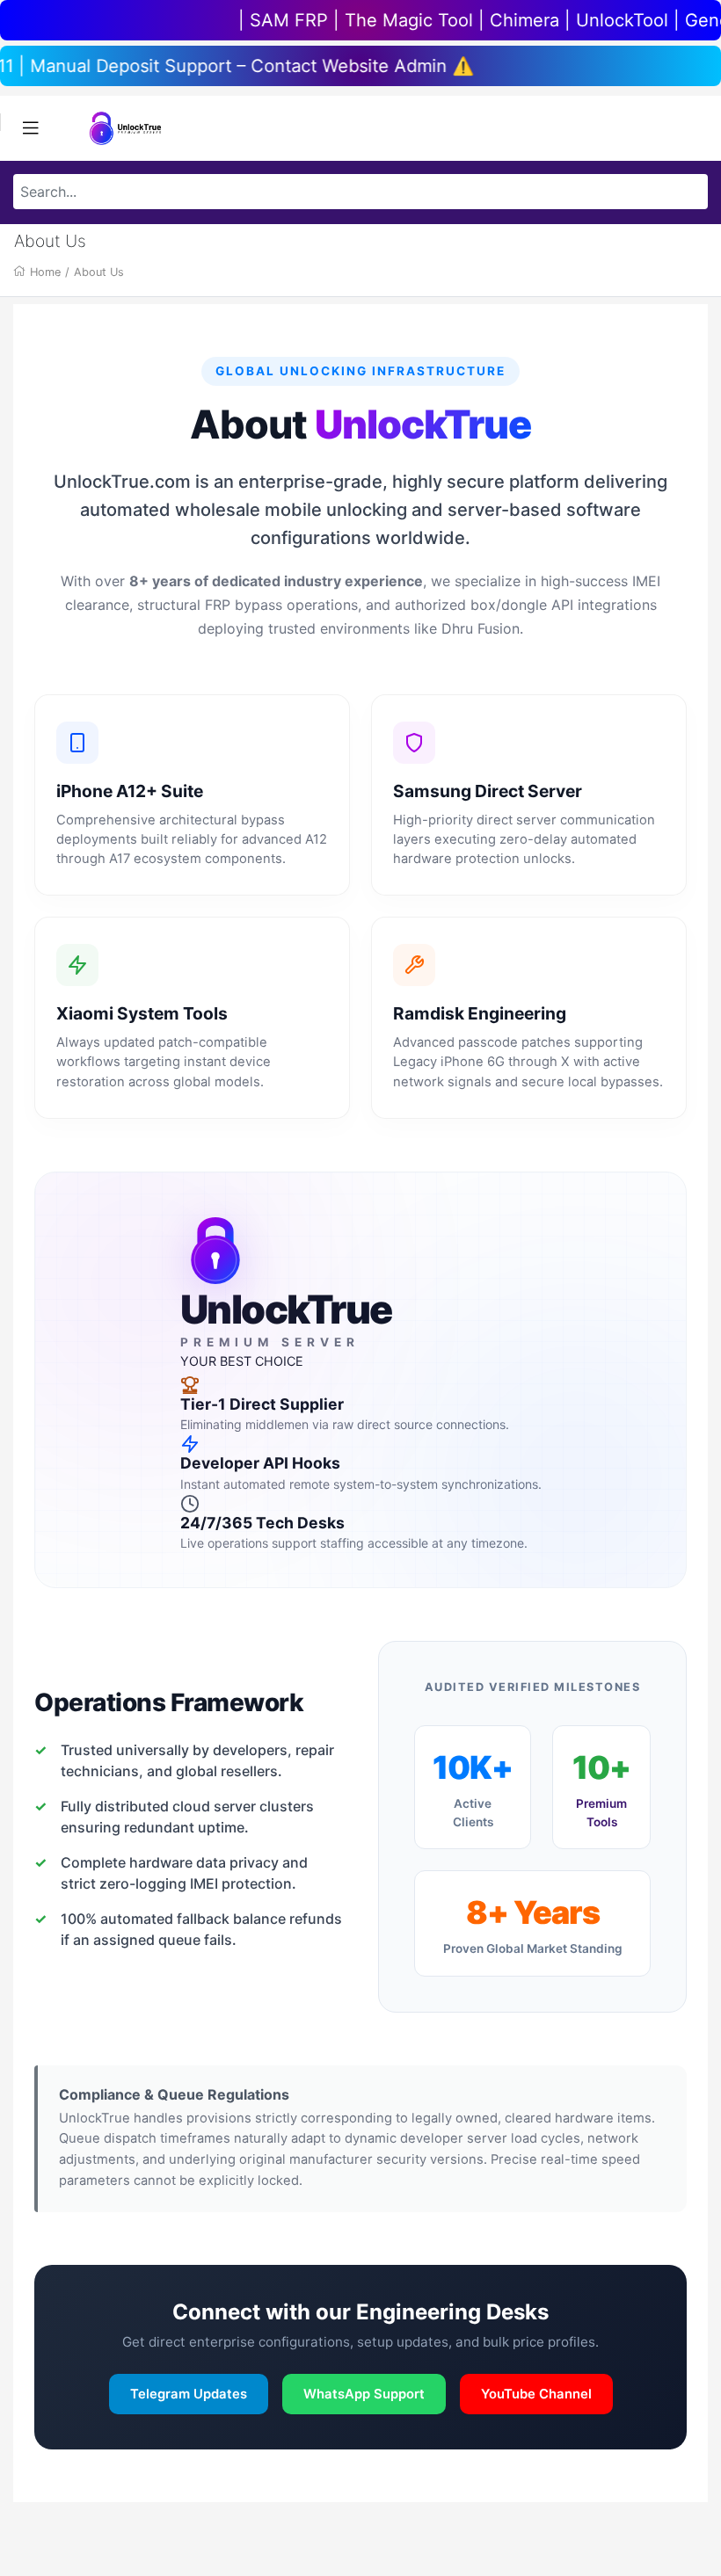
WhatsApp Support (364, 2394)
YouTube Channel (536, 2394)
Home (45, 272)
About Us (99, 272)
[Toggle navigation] (31, 128)
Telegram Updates (189, 2394)
